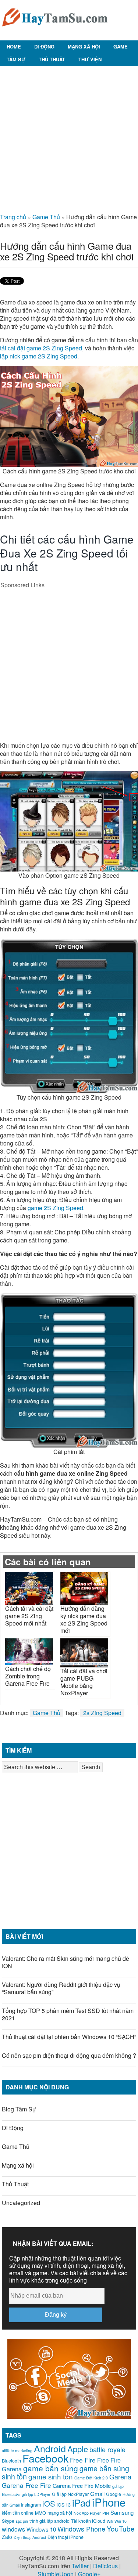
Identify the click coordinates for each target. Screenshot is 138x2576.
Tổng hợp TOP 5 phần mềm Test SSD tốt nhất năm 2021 (68, 2014)
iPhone (109, 2502)
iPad (81, 2502)
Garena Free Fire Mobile (82, 2485)
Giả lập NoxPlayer (70, 2494)
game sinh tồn (51, 2476)
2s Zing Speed (102, 1713)
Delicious (105, 2566)
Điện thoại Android (30, 2537)
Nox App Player (87, 2513)
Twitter (80, 2566)
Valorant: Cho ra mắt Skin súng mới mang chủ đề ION (66, 1962)
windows (13, 2529)
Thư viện (90, 59)
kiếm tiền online (18, 2513)
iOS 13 (64, 2505)
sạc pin (22, 2521)
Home (14, 46)
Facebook (45, 2458)
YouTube (121, 2528)
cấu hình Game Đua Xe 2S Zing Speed (67, 546)
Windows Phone (81, 2529)
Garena (120, 2476)
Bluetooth (11, 2461)
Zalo (7, 2537)
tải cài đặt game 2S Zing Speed (41, 348)
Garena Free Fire (26, 2485)
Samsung (122, 2512)
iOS (49, 2503)
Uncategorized (21, 2203)
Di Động (44, 46)
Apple (78, 2449)
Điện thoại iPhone (66, 2537)
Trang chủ (13, 217)
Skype (8, 2521)
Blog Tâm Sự (19, 2109)
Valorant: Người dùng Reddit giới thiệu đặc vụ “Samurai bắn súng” (61, 1988)
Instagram (31, 2505)
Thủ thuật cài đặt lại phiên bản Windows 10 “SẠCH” (69, 2037)
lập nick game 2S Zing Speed (39, 356)
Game (121, 46)
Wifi (110, 2521)
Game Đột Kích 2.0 (91, 2478)
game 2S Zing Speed (55, 1208)
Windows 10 (41, 2529)
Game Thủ (46, 217)
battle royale (107, 2449)
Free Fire (83, 2460)
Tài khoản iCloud (88, 2521)
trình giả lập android (49, 2521)
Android (50, 2448)
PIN (106, 2513)
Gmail (97, 2494)
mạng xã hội (60, 2513)
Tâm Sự (16, 59)
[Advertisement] (69, 137)
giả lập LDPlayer (36, 2494)
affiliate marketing (17, 2451)
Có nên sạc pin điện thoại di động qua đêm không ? (69, 2055)
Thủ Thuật (52, 59)
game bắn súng (51, 2468)
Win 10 (121, 2521)
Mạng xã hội (84, 46)
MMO (40, 2513)
